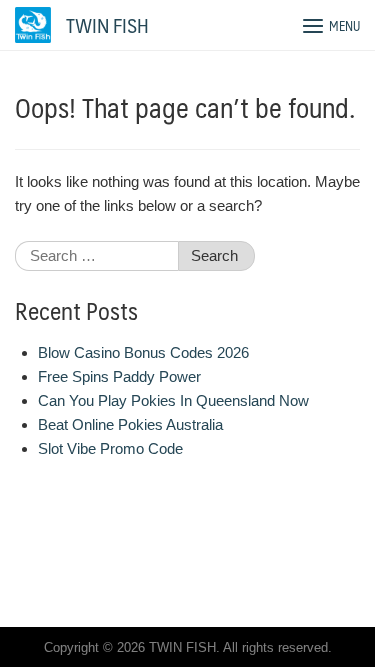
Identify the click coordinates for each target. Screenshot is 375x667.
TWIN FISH (107, 25)
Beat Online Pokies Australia (130, 424)
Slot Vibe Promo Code (110, 448)
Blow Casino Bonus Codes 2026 (143, 352)
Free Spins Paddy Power (119, 376)
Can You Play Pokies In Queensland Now (173, 400)
